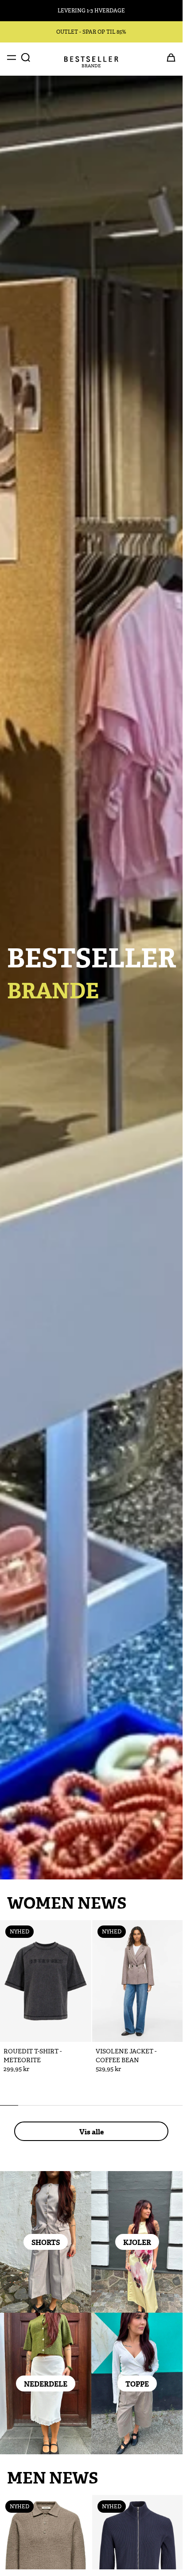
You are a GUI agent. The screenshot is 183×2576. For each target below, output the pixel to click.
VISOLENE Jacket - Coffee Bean (126, 2056)
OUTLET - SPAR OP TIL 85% (91, 32)
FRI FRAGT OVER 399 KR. (91, 11)
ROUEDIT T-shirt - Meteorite (33, 2056)
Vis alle (91, 2131)
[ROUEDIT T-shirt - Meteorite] (46, 1981)
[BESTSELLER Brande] (91, 59)
